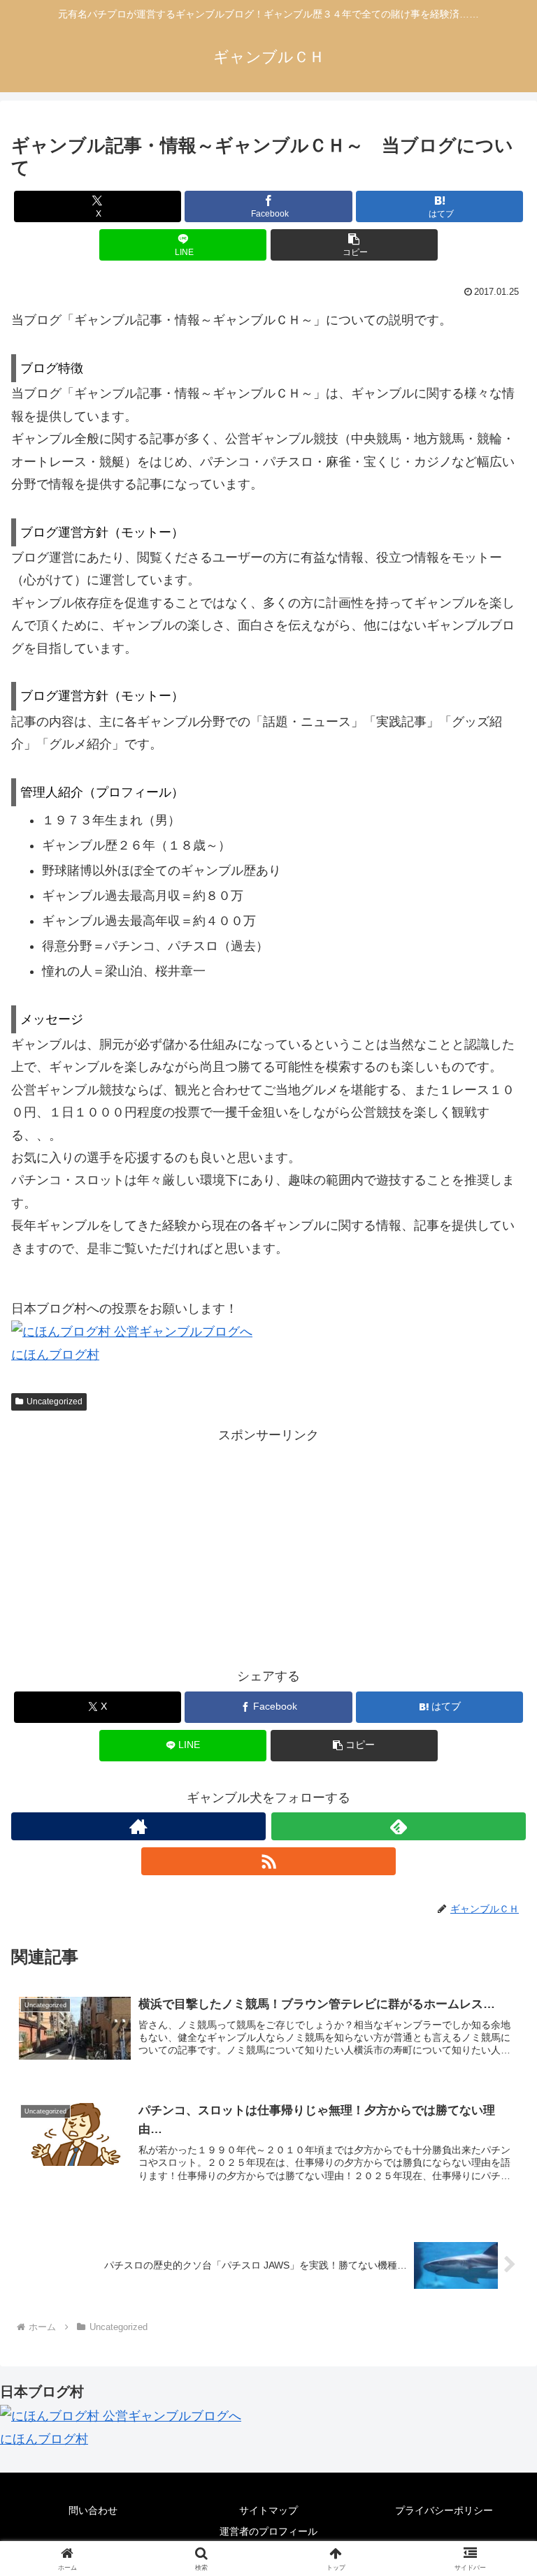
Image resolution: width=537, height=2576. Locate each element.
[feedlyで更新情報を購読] (399, 1826)
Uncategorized (55, 1402)
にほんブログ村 (55, 1355)
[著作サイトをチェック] (138, 1826)
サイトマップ (268, 2510)
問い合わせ (93, 2510)
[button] (354, 245)
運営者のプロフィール (268, 2531)
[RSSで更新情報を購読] (268, 1861)
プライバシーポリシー (444, 2510)
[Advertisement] (268, 1544)
